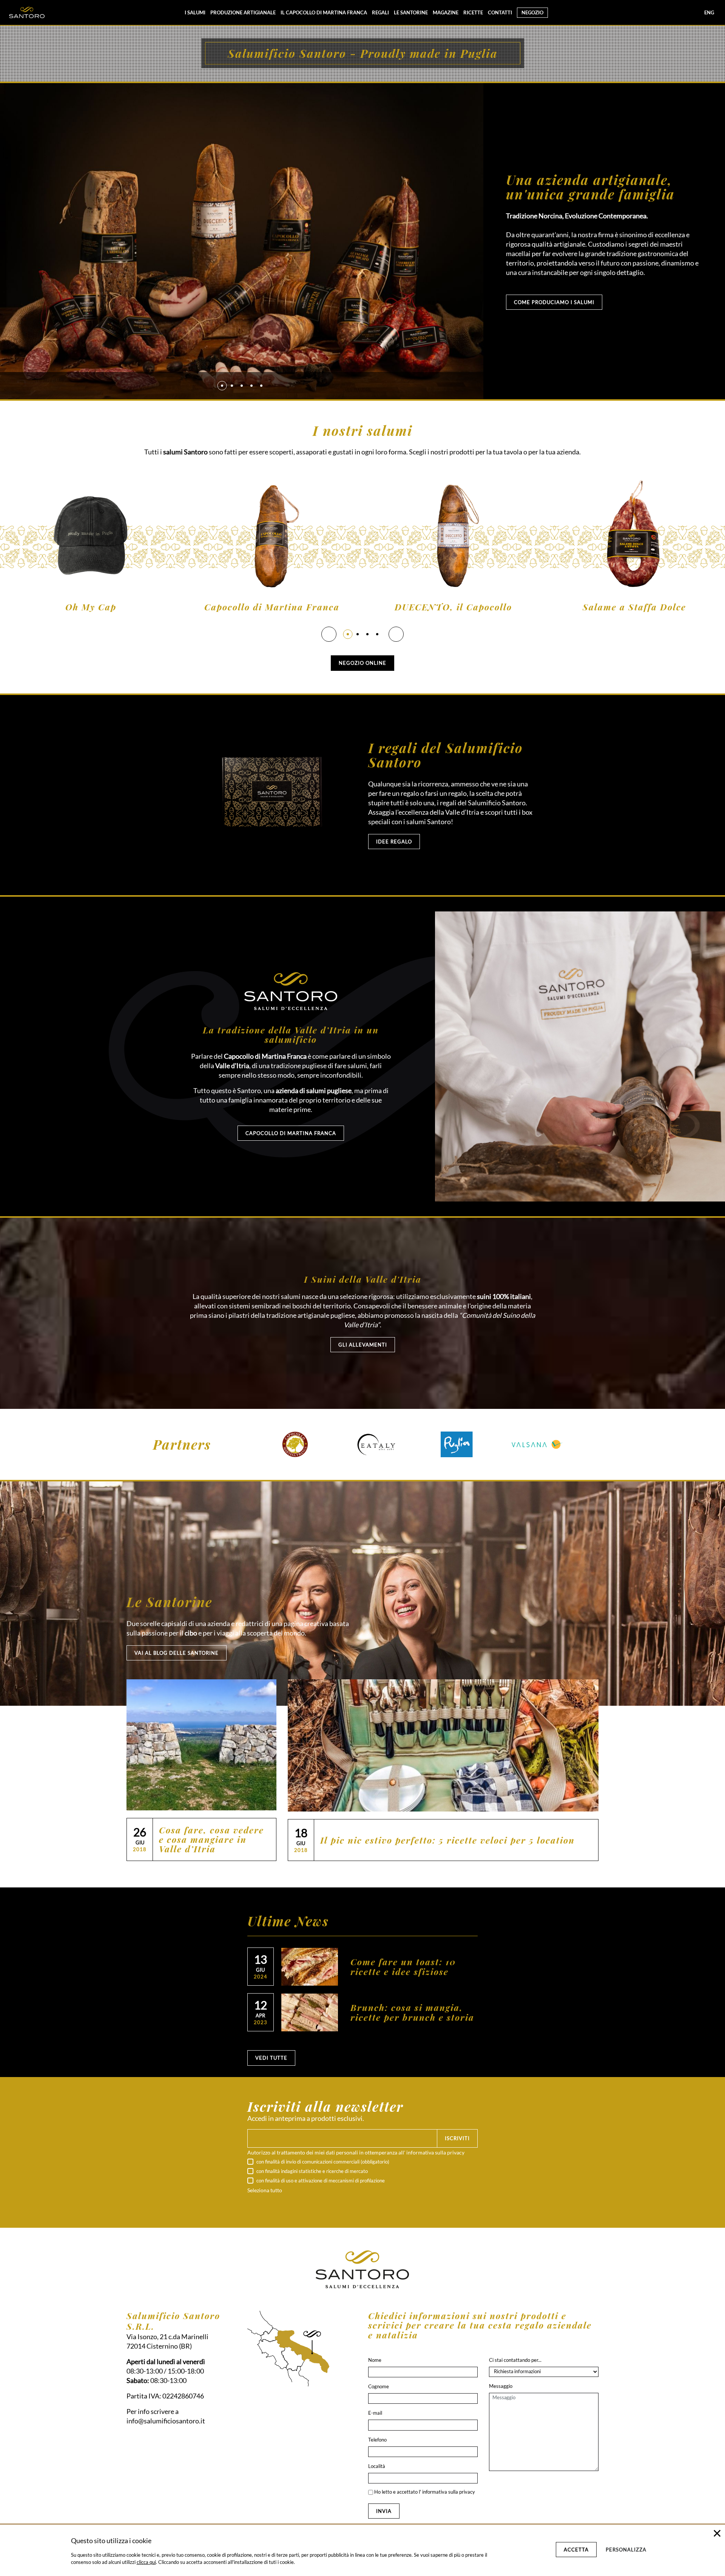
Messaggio (501, 2386)
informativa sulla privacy (435, 2152)
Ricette (473, 12)
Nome (375, 2360)
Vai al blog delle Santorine (177, 1653)
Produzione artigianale (243, 12)
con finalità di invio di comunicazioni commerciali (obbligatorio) (322, 2162)
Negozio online (362, 663)
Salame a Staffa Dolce (634, 607)
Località (377, 2466)
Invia (384, 2511)
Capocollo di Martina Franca (272, 607)
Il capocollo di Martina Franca (324, 12)
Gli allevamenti (363, 1345)
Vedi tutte (271, 2058)
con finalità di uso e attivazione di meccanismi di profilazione (320, 2181)
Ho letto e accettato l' (424, 2492)
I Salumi (195, 12)
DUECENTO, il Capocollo (453, 607)
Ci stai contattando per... (515, 2360)
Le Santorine (411, 12)
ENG (709, 12)
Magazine (446, 12)
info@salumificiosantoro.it (166, 2421)
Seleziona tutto (265, 2190)
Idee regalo (394, 842)
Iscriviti (457, 2138)
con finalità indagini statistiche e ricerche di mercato (312, 2171)
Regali (380, 12)
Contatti (500, 12)
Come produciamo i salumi (554, 302)
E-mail (375, 2413)
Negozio (532, 12)
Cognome (379, 2386)
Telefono (377, 2440)
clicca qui (146, 2562)
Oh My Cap (91, 607)
